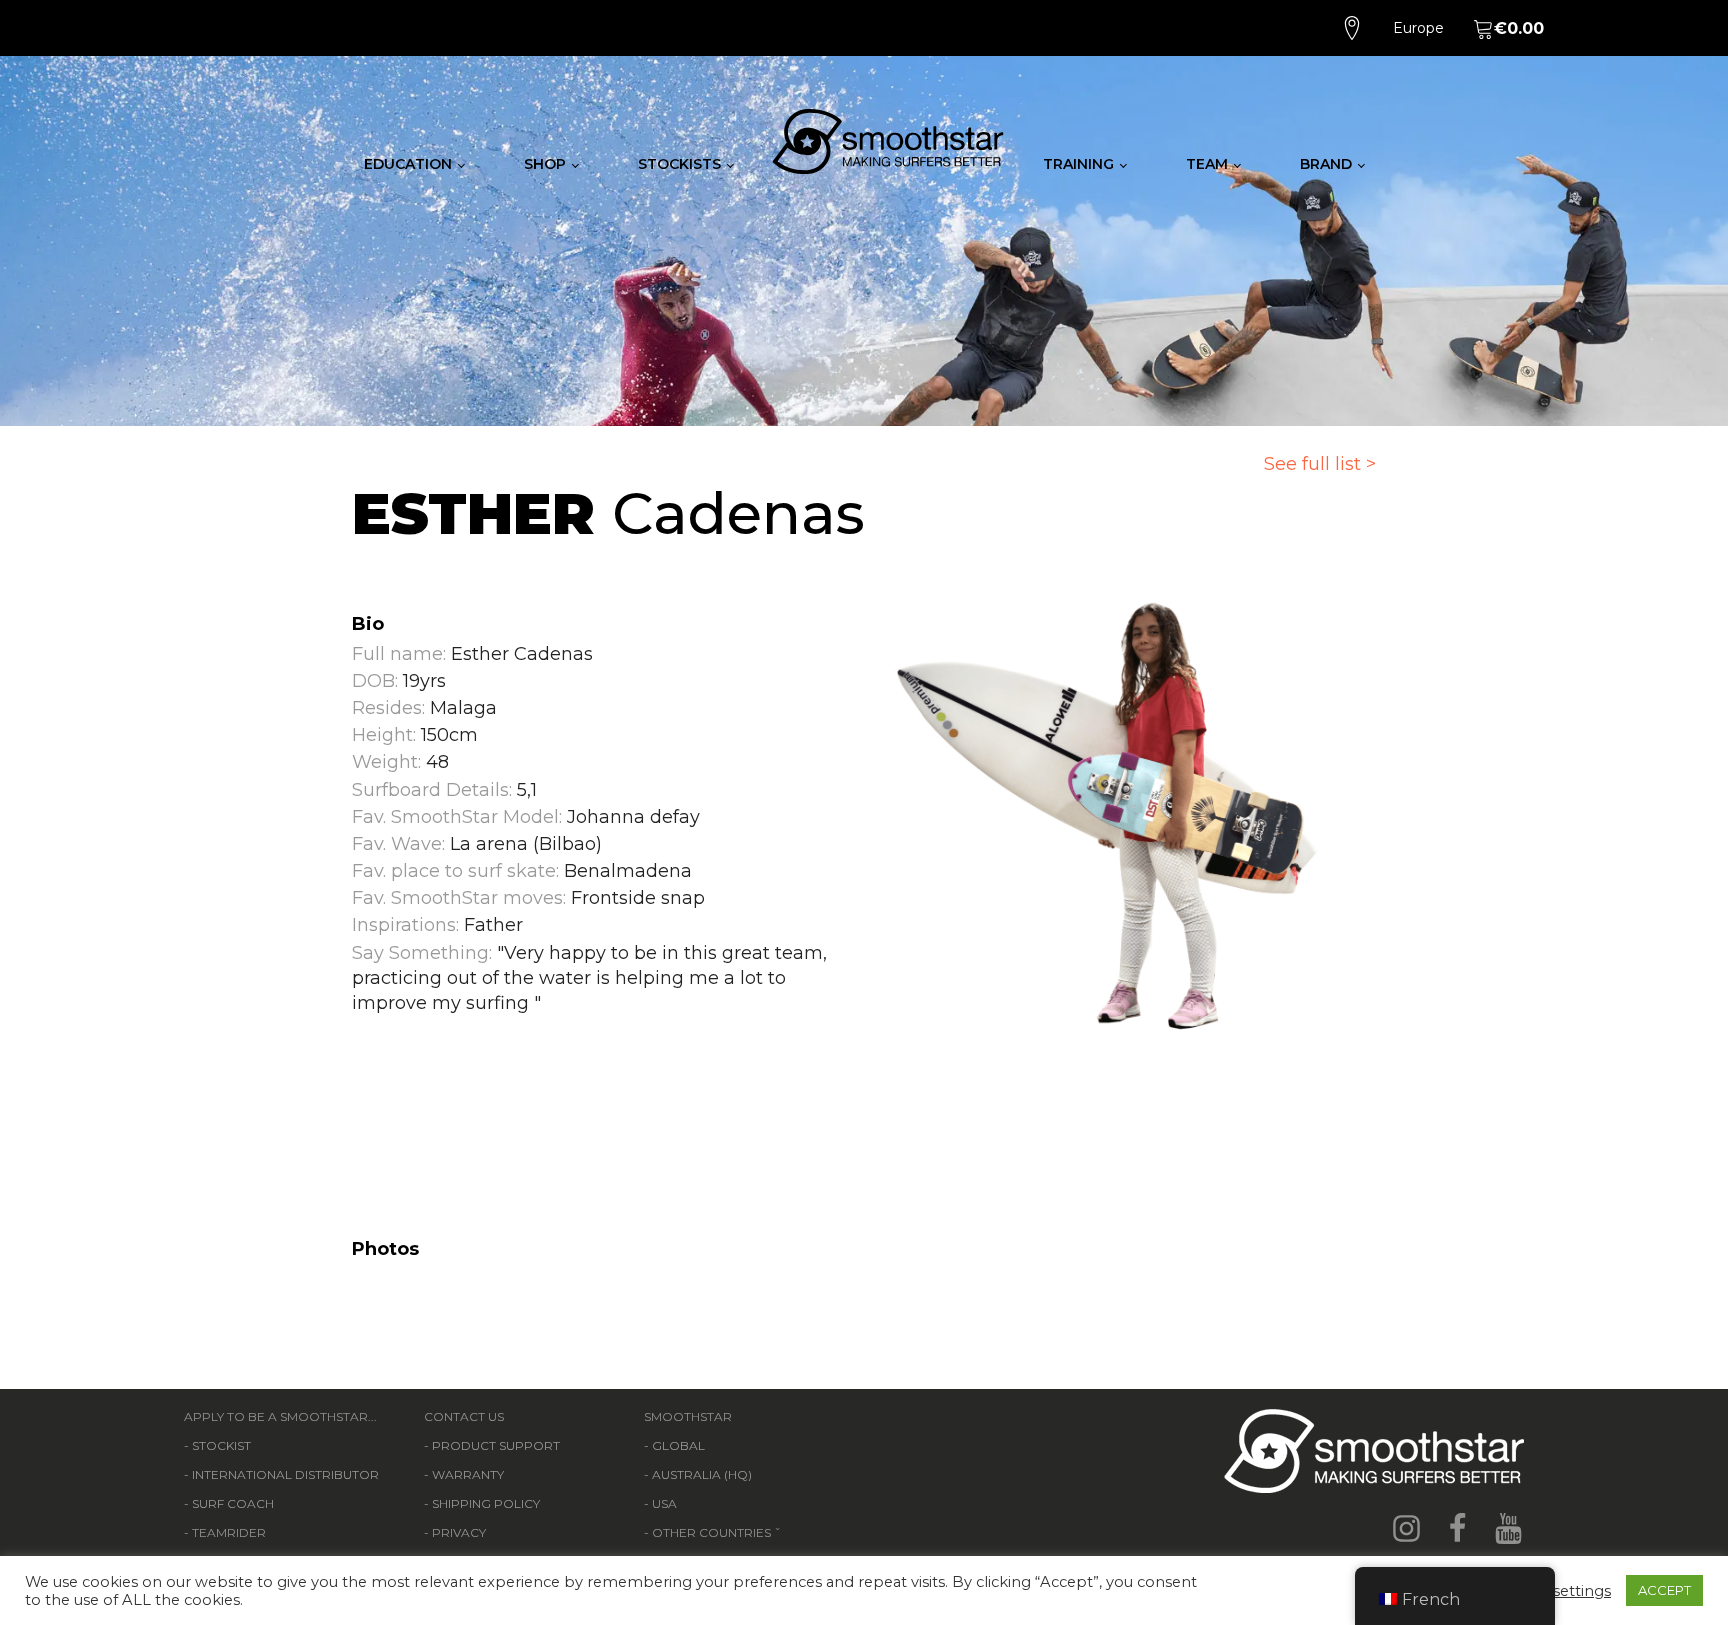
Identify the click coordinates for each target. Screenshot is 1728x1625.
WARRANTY (468, 1474)
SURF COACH (233, 1503)
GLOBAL (678, 1445)
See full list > (1320, 464)
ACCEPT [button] (1664, 1590)
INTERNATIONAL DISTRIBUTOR (285, 1474)
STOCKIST (221, 1445)
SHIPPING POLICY (486, 1503)
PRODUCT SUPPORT (496, 1445)
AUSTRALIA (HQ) (702, 1474)
